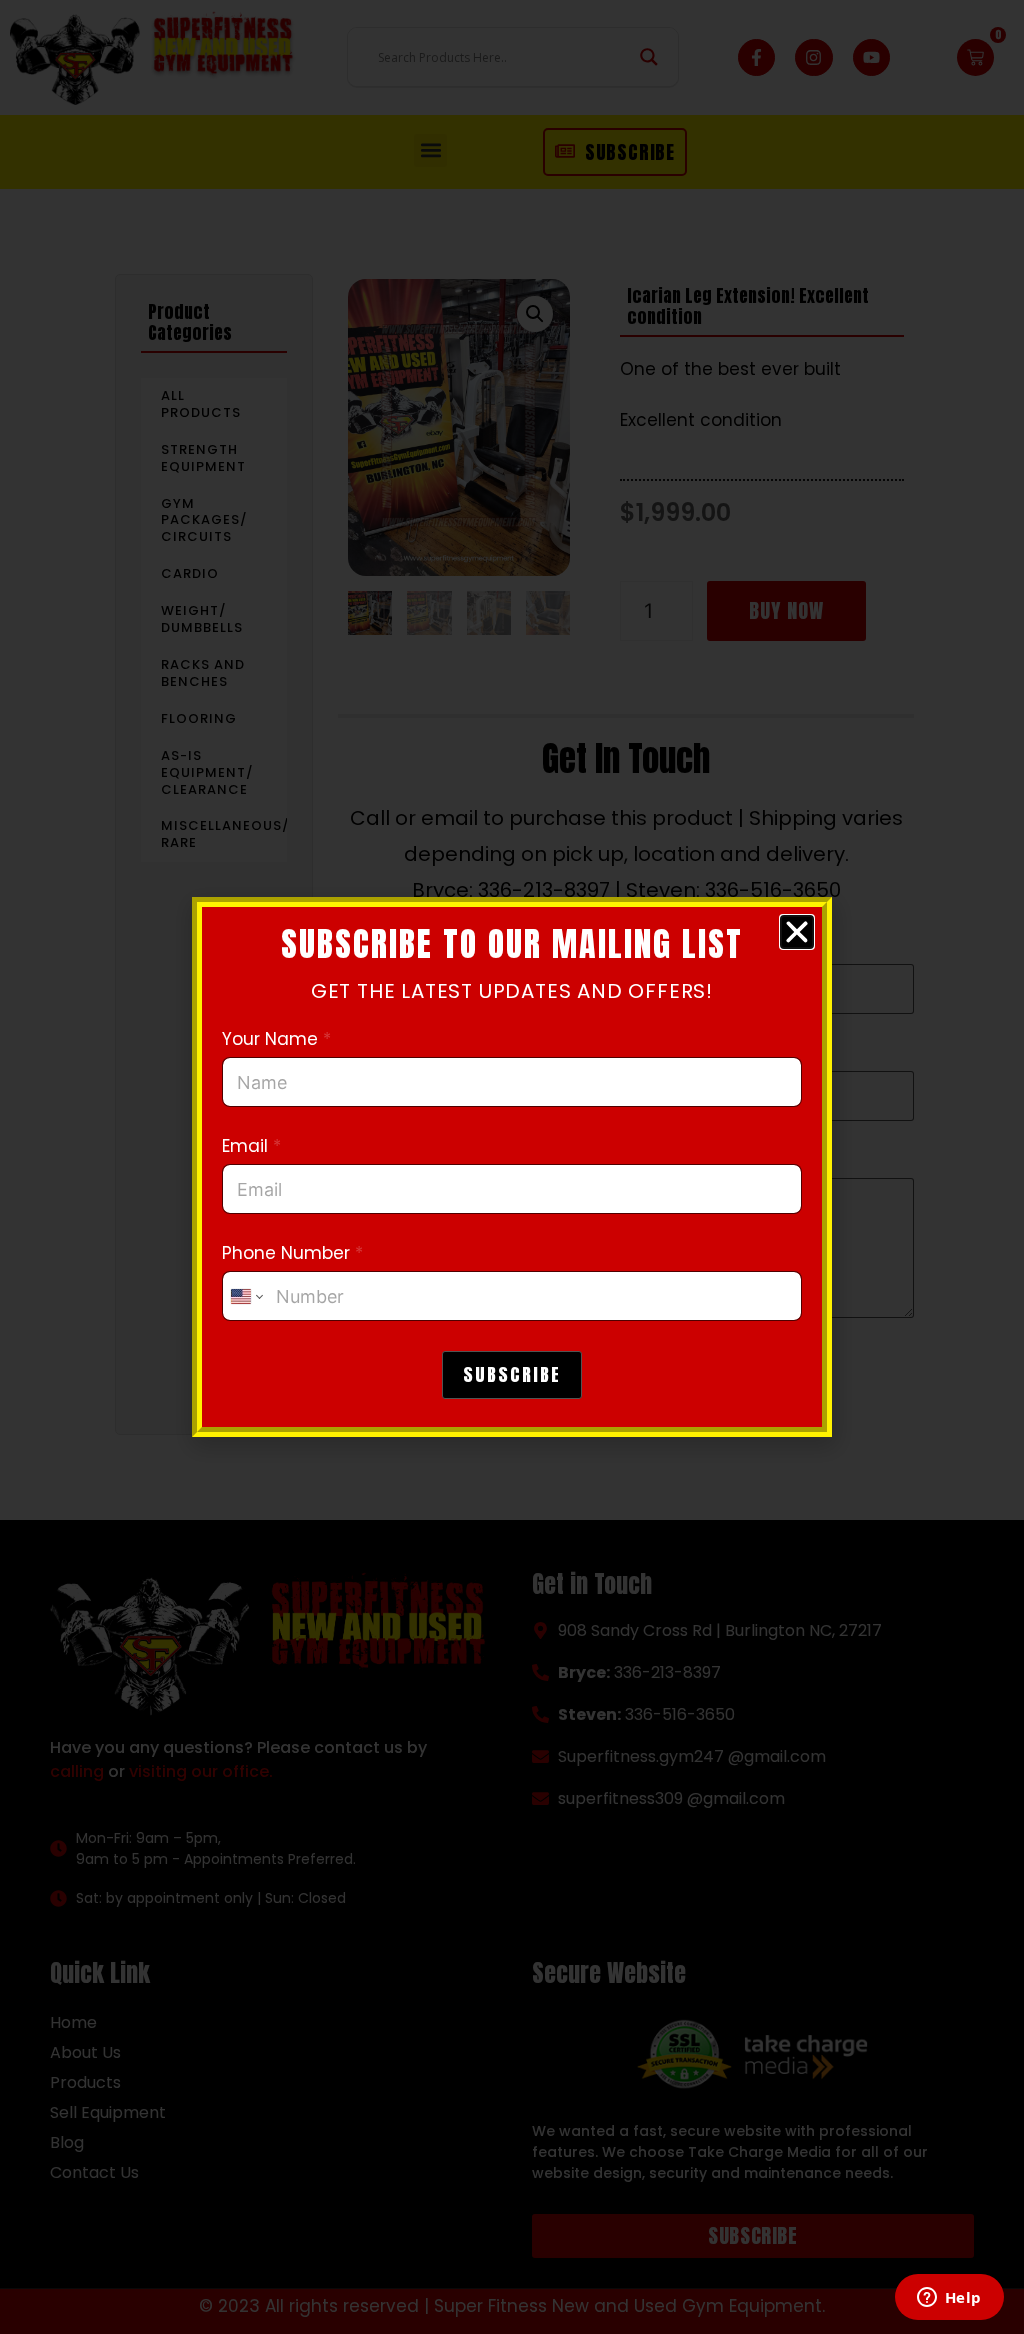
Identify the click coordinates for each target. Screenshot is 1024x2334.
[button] (797, 932)
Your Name (276, 1039)
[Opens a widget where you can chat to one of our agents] (949, 2299)
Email (251, 1146)
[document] (512, 1167)
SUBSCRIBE (512, 1374)
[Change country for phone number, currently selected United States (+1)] (245, 1296)
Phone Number (292, 1253)
